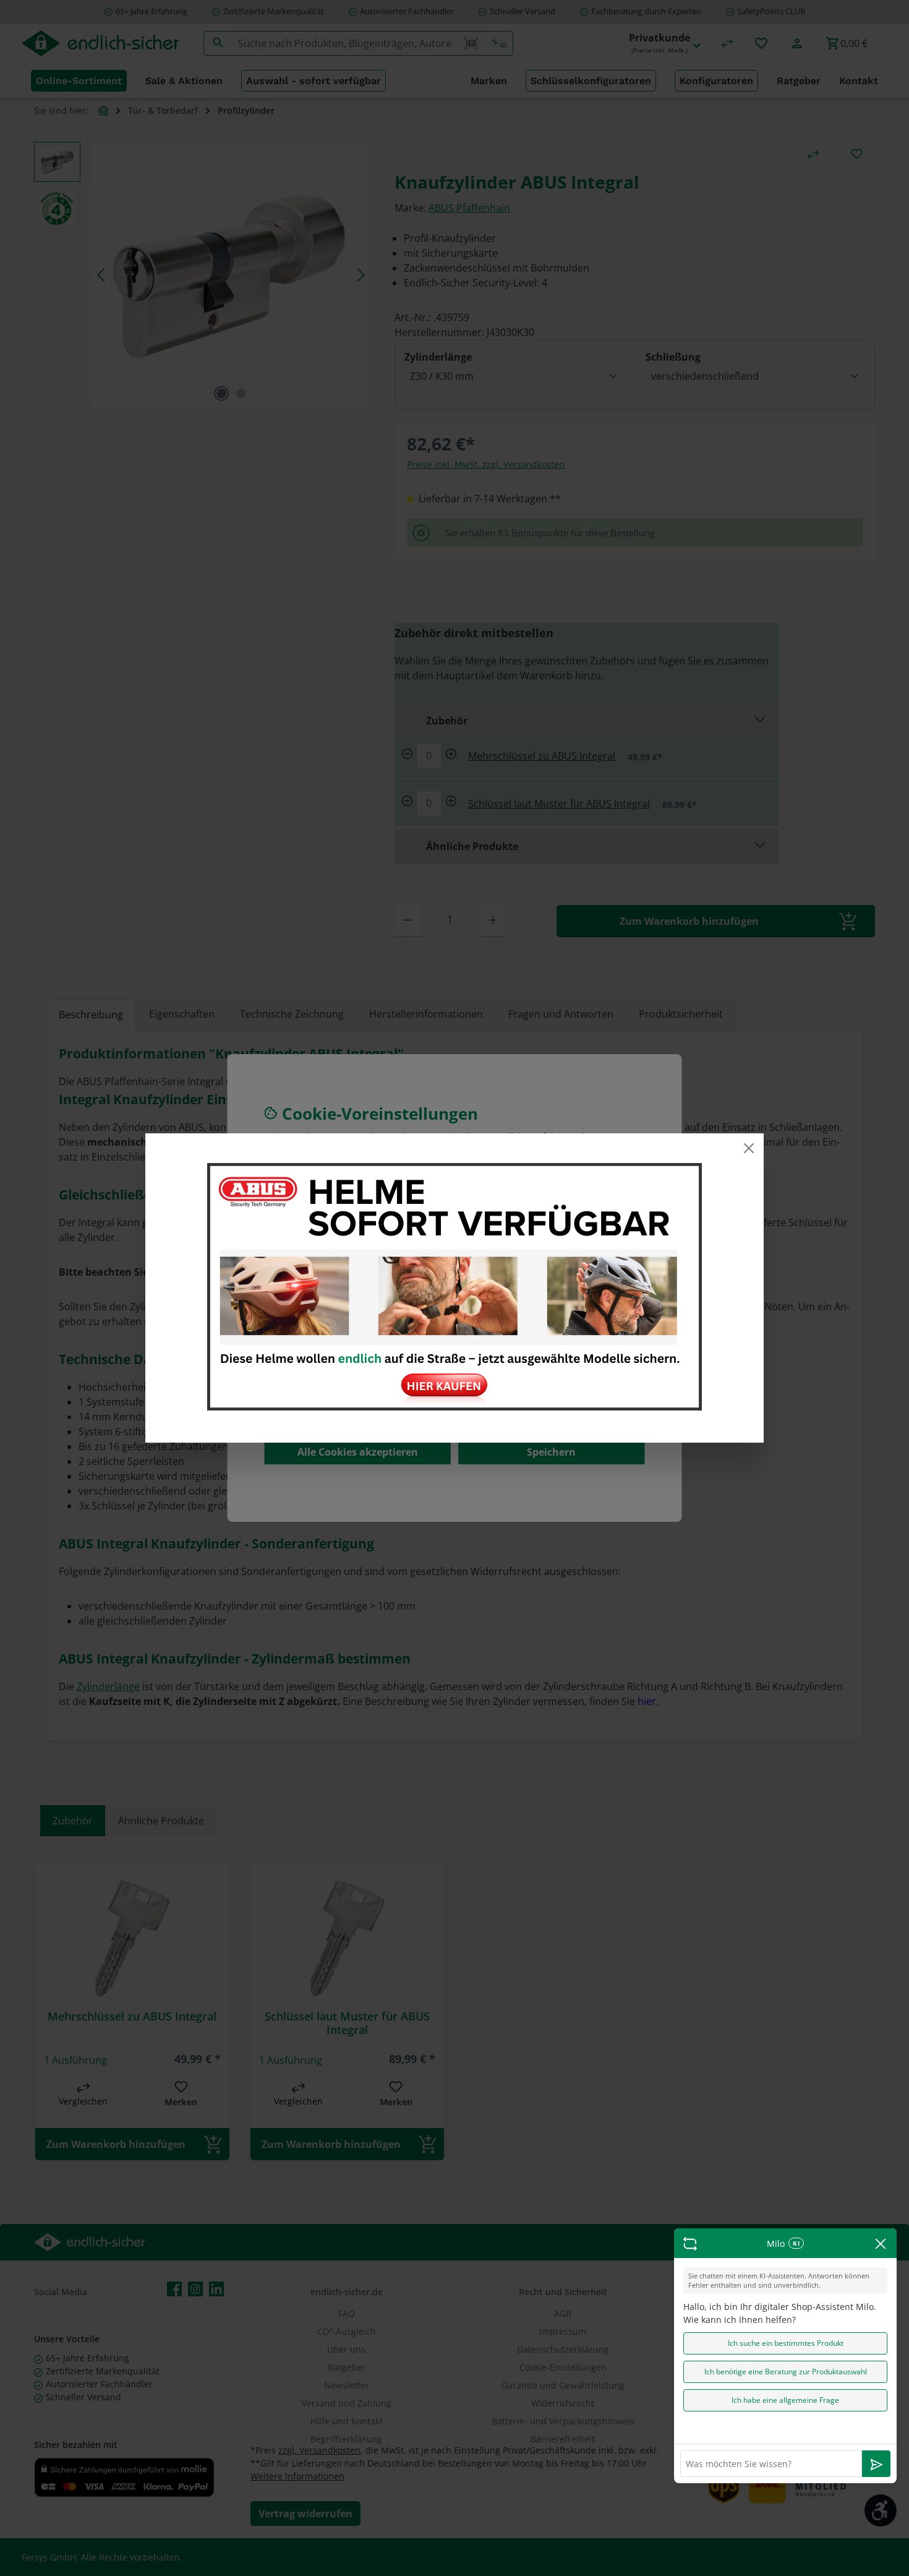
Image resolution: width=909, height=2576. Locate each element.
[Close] (749, 1148)
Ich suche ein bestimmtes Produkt (786, 2343)
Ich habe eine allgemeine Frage (785, 2400)
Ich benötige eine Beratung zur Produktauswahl (786, 2372)
